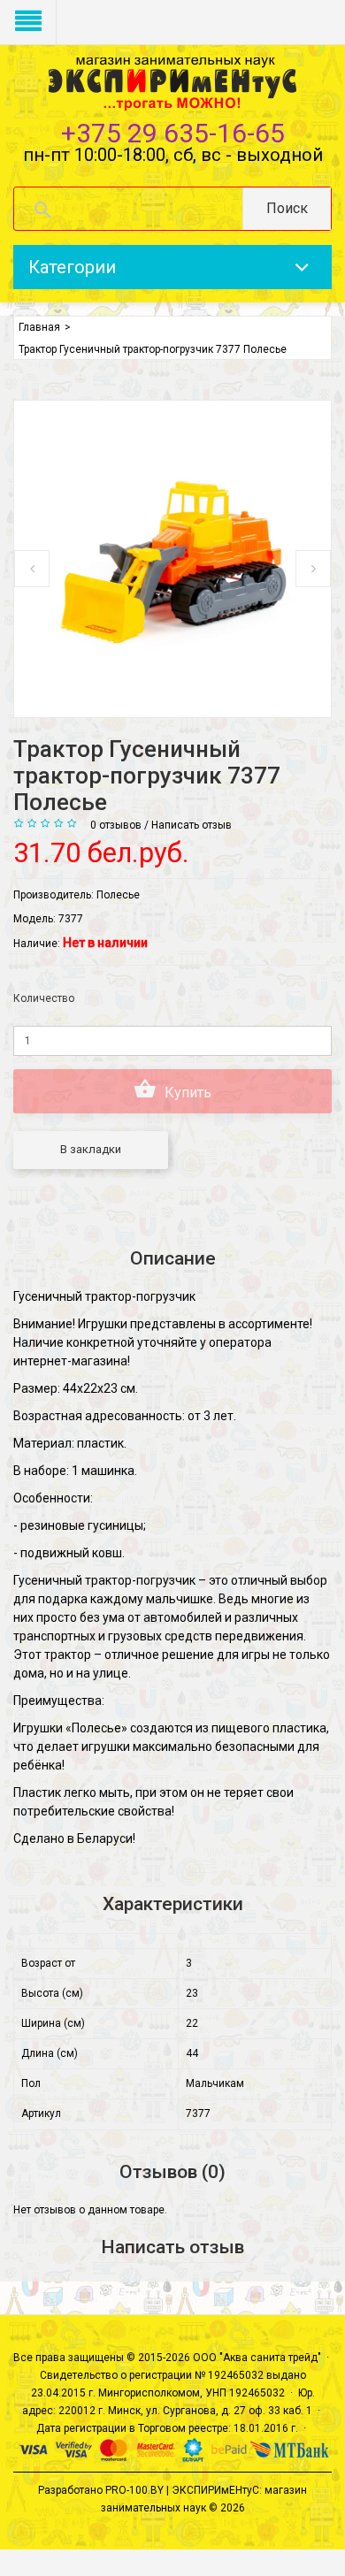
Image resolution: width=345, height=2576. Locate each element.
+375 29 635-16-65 (173, 133)
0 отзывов (116, 825)
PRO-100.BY (134, 2490)
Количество (44, 998)
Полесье (118, 895)
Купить (186, 1093)
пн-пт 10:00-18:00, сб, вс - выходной (173, 155)
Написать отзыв (192, 825)
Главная (39, 327)
